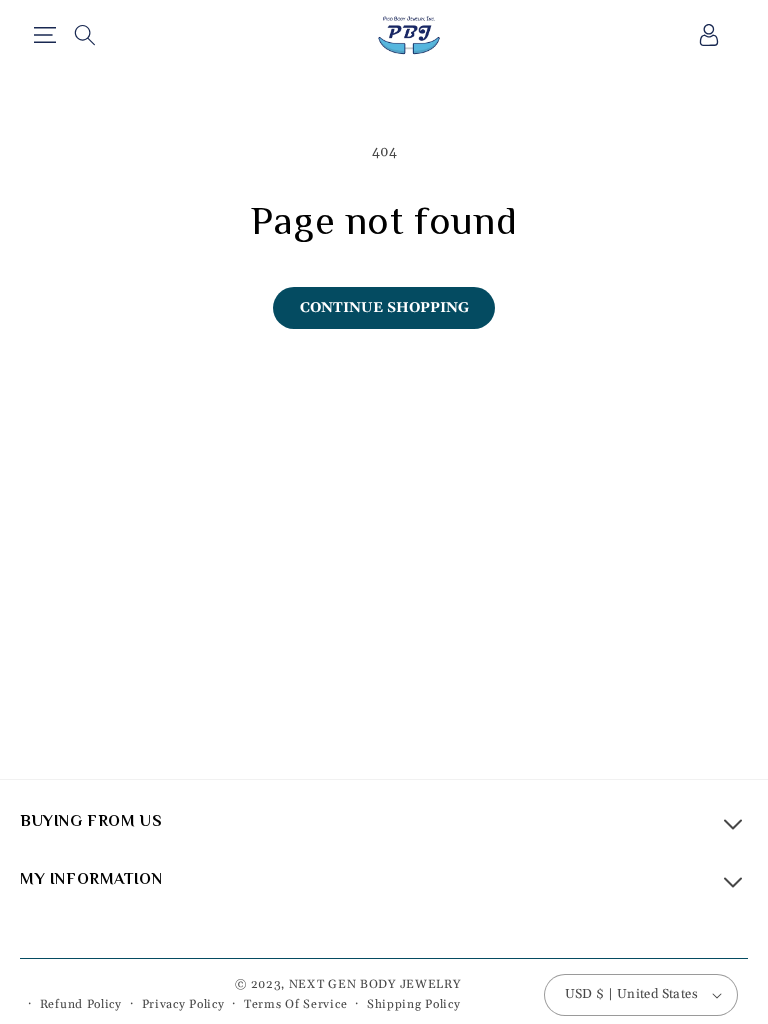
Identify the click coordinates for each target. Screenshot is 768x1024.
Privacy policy (183, 1004)
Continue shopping (384, 308)
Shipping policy (414, 1004)
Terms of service (295, 1004)
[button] (44, 35)
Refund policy (81, 1004)
